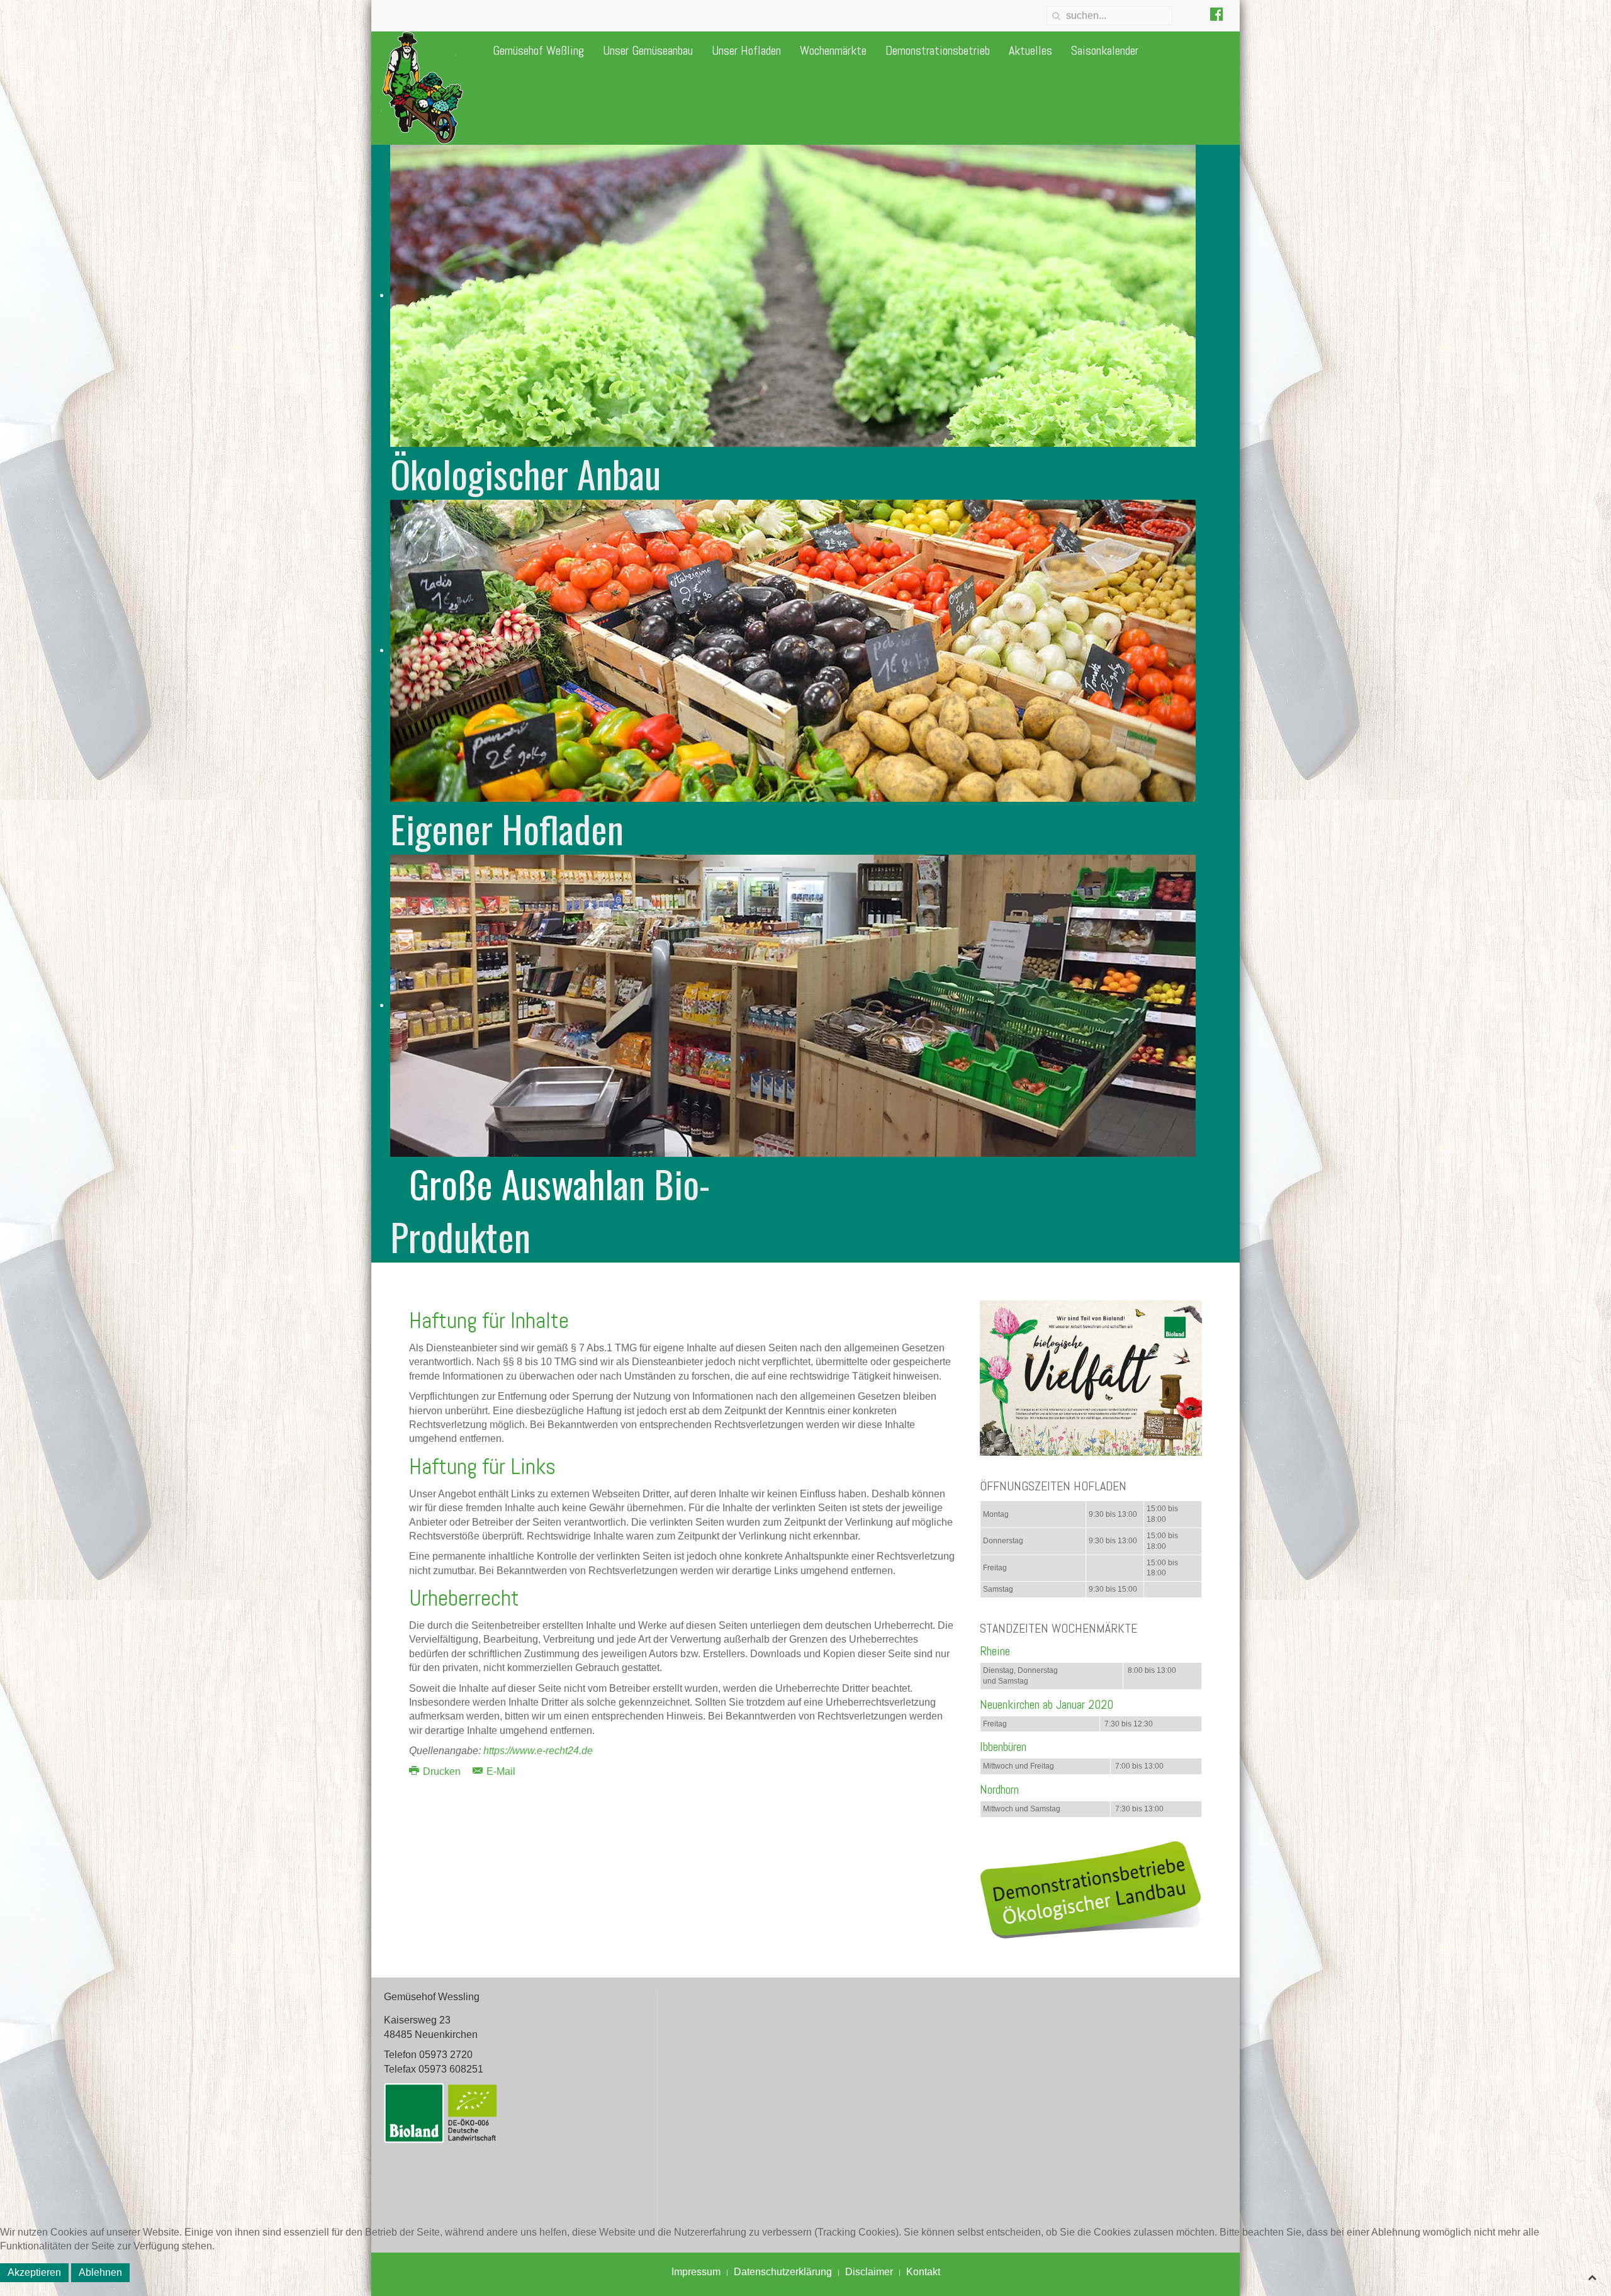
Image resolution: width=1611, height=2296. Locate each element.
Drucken (442, 1771)
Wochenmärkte (833, 50)
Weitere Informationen (805, 2289)
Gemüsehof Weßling (538, 50)
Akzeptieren (34, 2272)
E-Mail (500, 1771)
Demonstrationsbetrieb (938, 50)
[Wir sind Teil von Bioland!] (1091, 1377)
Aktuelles (1030, 50)
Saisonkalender (1105, 50)
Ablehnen (100, 2272)
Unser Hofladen (746, 50)
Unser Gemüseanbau (648, 50)
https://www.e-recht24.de (538, 1751)
